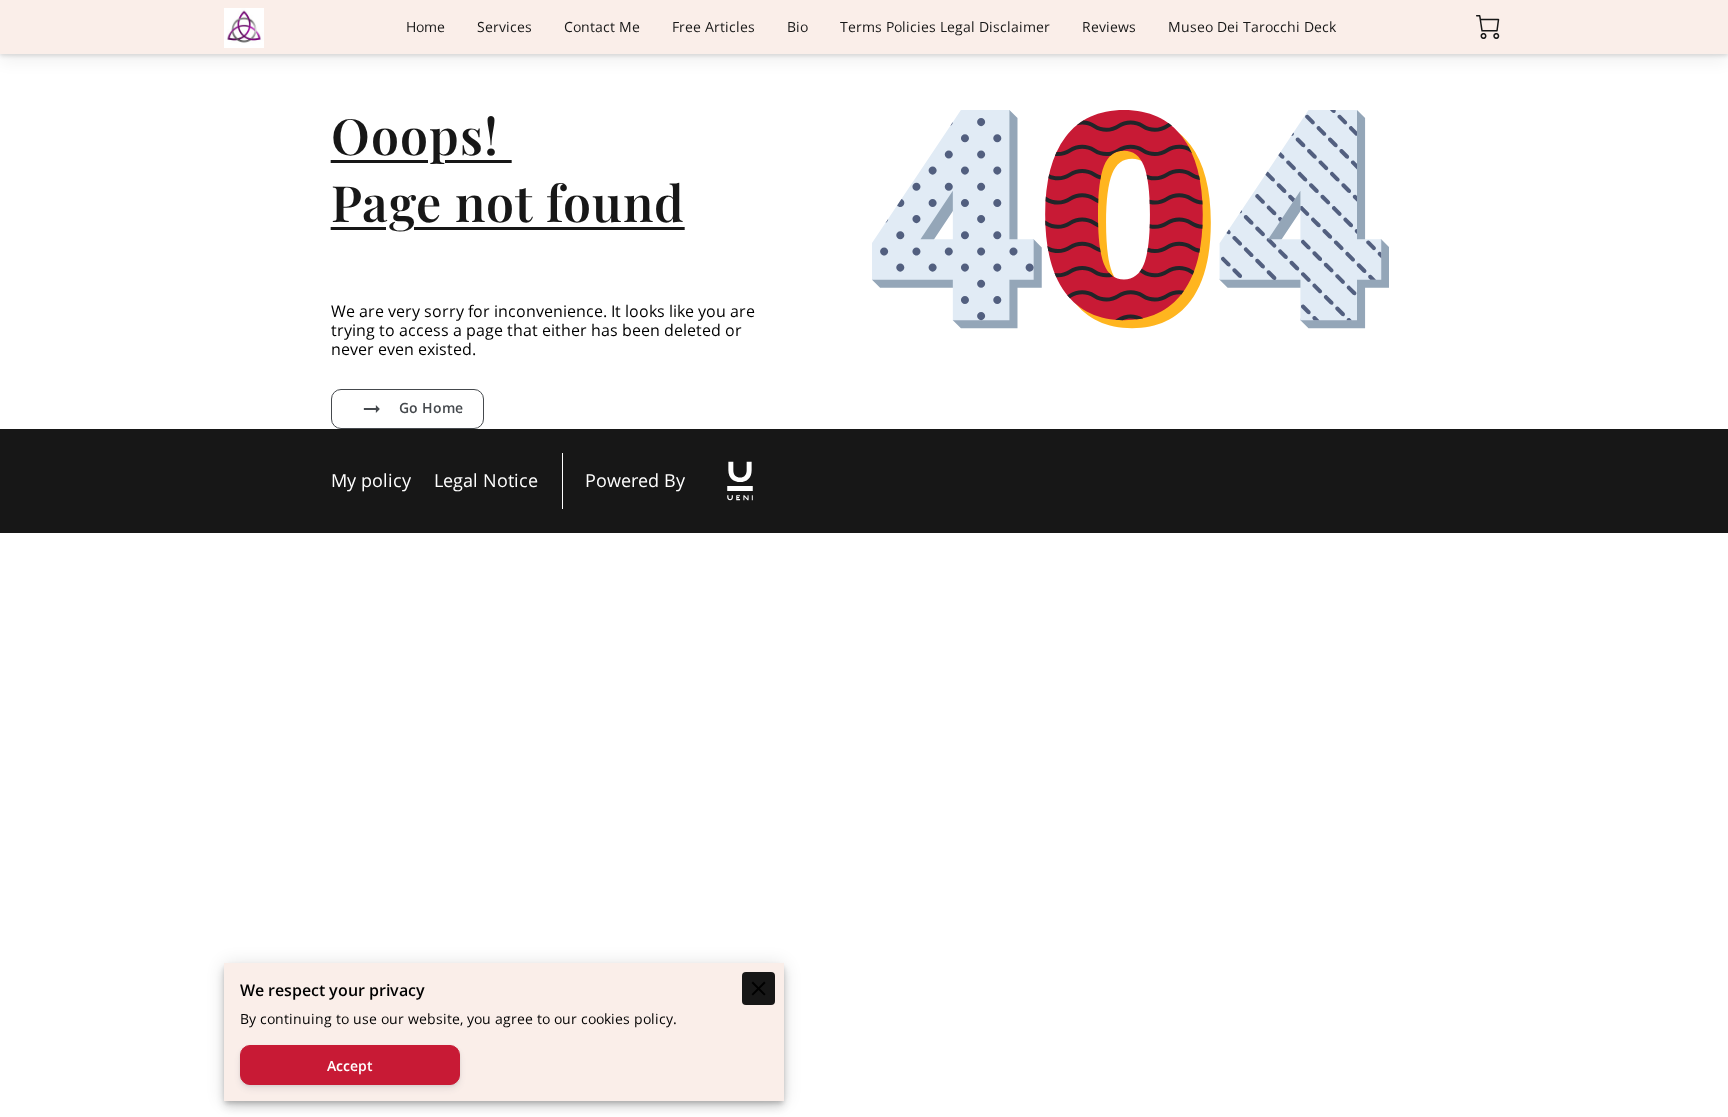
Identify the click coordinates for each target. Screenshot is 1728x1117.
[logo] (740, 481)
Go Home (431, 407)
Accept (350, 1065)
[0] (1488, 27)
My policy (371, 480)
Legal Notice (486, 480)
